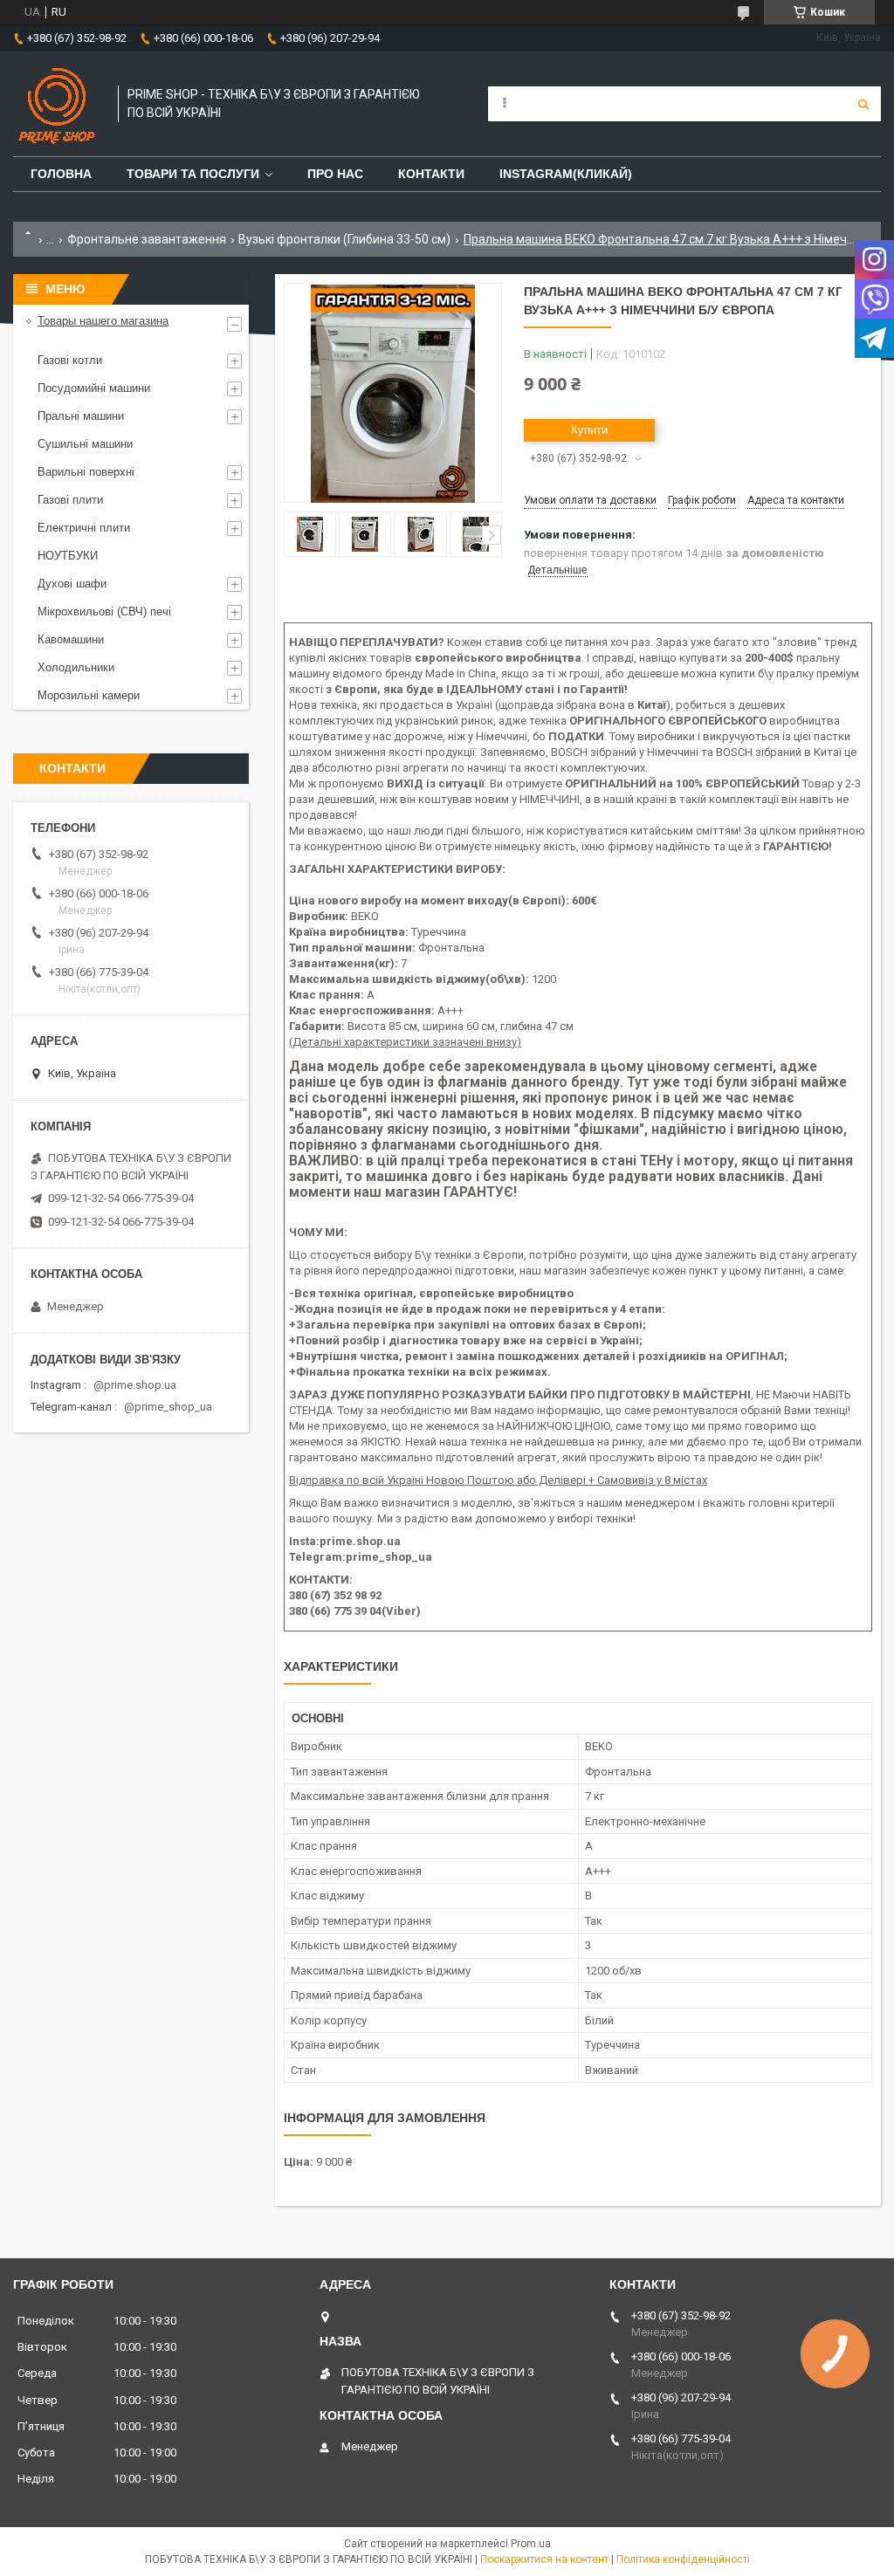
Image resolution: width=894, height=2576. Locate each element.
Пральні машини (81, 416)
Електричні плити (84, 528)
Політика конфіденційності (683, 2559)
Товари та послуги (193, 174)
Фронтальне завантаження (147, 239)
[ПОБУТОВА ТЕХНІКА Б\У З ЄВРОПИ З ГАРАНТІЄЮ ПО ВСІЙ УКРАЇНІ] (57, 104)
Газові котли (70, 360)
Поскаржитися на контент (544, 2559)
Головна (61, 174)
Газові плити (70, 500)
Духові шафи (72, 584)
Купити (589, 430)
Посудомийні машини (94, 388)
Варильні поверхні (86, 472)
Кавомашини (71, 639)
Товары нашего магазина (103, 321)
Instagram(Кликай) (566, 174)
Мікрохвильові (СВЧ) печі (104, 611)
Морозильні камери (89, 695)
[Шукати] (863, 104)
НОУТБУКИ (68, 556)
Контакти (431, 174)
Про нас (335, 174)
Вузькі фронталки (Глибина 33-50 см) (344, 239)
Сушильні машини (85, 444)
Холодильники (76, 667)
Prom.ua (531, 2544)
